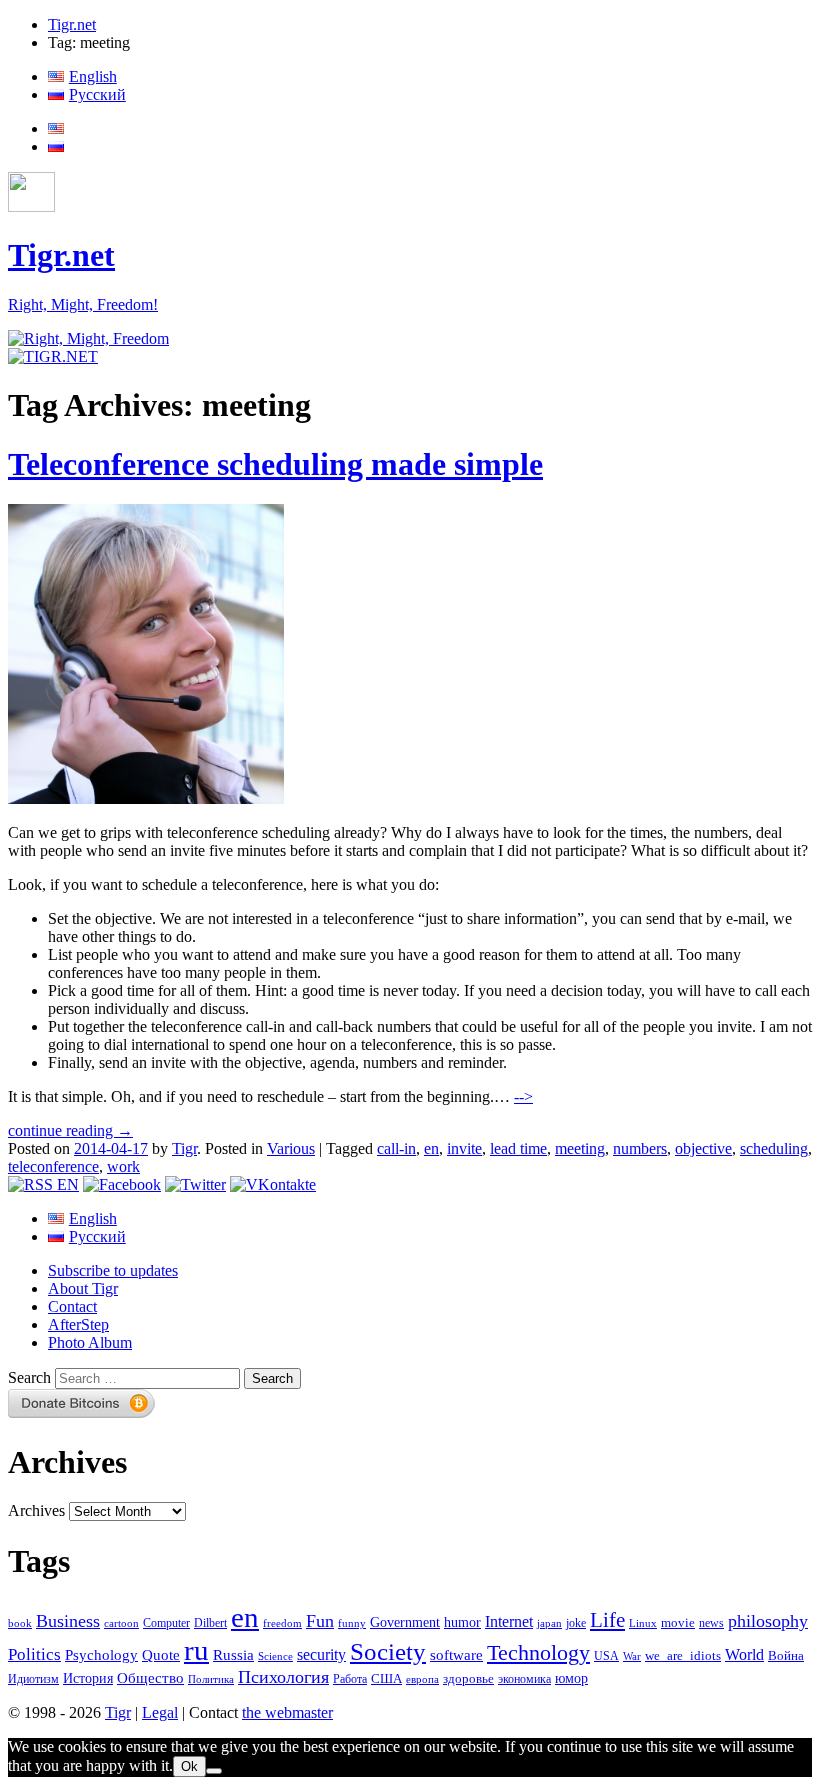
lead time (518, 1148)
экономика (524, 1679)
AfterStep (78, 1324)
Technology (538, 1653)
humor (462, 1622)
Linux (643, 1623)
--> (523, 1096)
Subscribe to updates (113, 1270)
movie (678, 1622)
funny (352, 1623)
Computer (166, 1623)
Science (275, 1656)
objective (703, 1148)
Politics (34, 1654)
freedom (282, 1623)
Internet (509, 1621)
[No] (214, 1771)
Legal (160, 1712)
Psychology (101, 1655)
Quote (161, 1655)
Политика (211, 1679)
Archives (36, 1510)
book (20, 1623)
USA (606, 1656)
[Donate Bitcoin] (82, 1412)
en (431, 1148)
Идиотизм (33, 1679)
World (744, 1654)
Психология (283, 1677)
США (386, 1679)
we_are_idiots (683, 1655)
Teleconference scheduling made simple (275, 464)
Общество (150, 1677)
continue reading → (70, 1130)
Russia (233, 1655)
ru (196, 1650)
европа (422, 1679)
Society (388, 1651)
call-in (396, 1148)
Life (607, 1620)
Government (405, 1622)
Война (786, 1656)
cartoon (121, 1623)
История (88, 1678)
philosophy (768, 1621)
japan (549, 1623)
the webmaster (287, 1712)
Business (68, 1621)
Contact (72, 1306)
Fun (320, 1621)
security (321, 1655)
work (123, 1166)
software (456, 1654)
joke (576, 1623)
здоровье (468, 1678)
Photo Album (90, 1342)
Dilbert (210, 1623)
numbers (640, 1148)
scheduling (774, 1148)
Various (291, 1148)
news (711, 1623)
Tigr (184, 1148)
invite (464, 1148)
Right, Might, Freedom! (83, 304)
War (632, 1656)
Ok (189, 1766)
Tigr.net (72, 24)
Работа (350, 1679)
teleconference (53, 1166)
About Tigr (83, 1288)
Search (29, 1377)
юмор (571, 1678)
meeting (580, 1148)
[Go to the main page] (88, 338)
